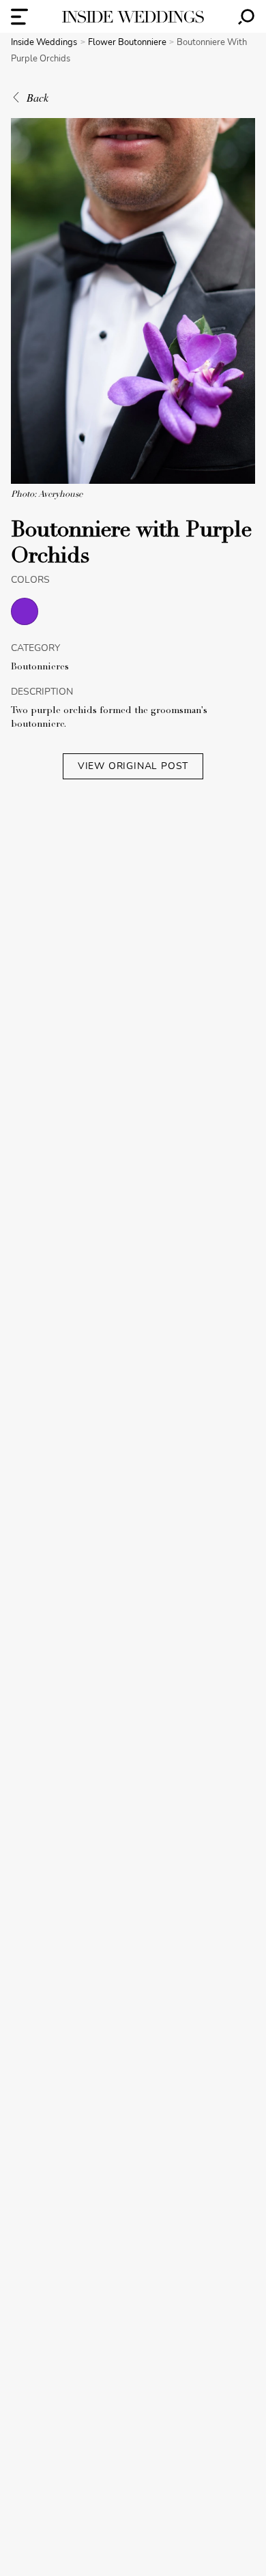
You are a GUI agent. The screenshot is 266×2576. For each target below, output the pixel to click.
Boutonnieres (40, 667)
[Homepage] (133, 17)
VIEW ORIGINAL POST (133, 766)
